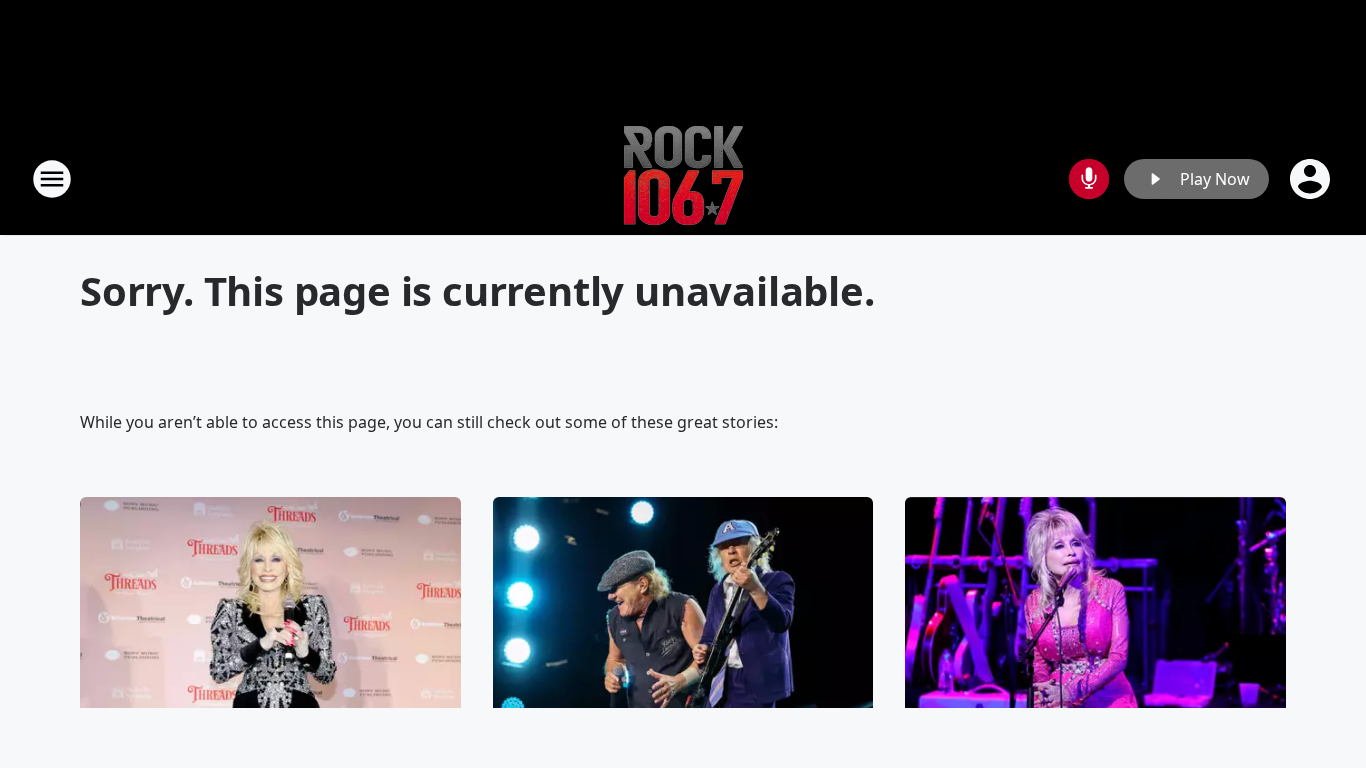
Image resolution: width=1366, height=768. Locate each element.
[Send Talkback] (1089, 179)
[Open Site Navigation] (52, 179)
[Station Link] (683, 178)
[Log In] (1312, 179)
